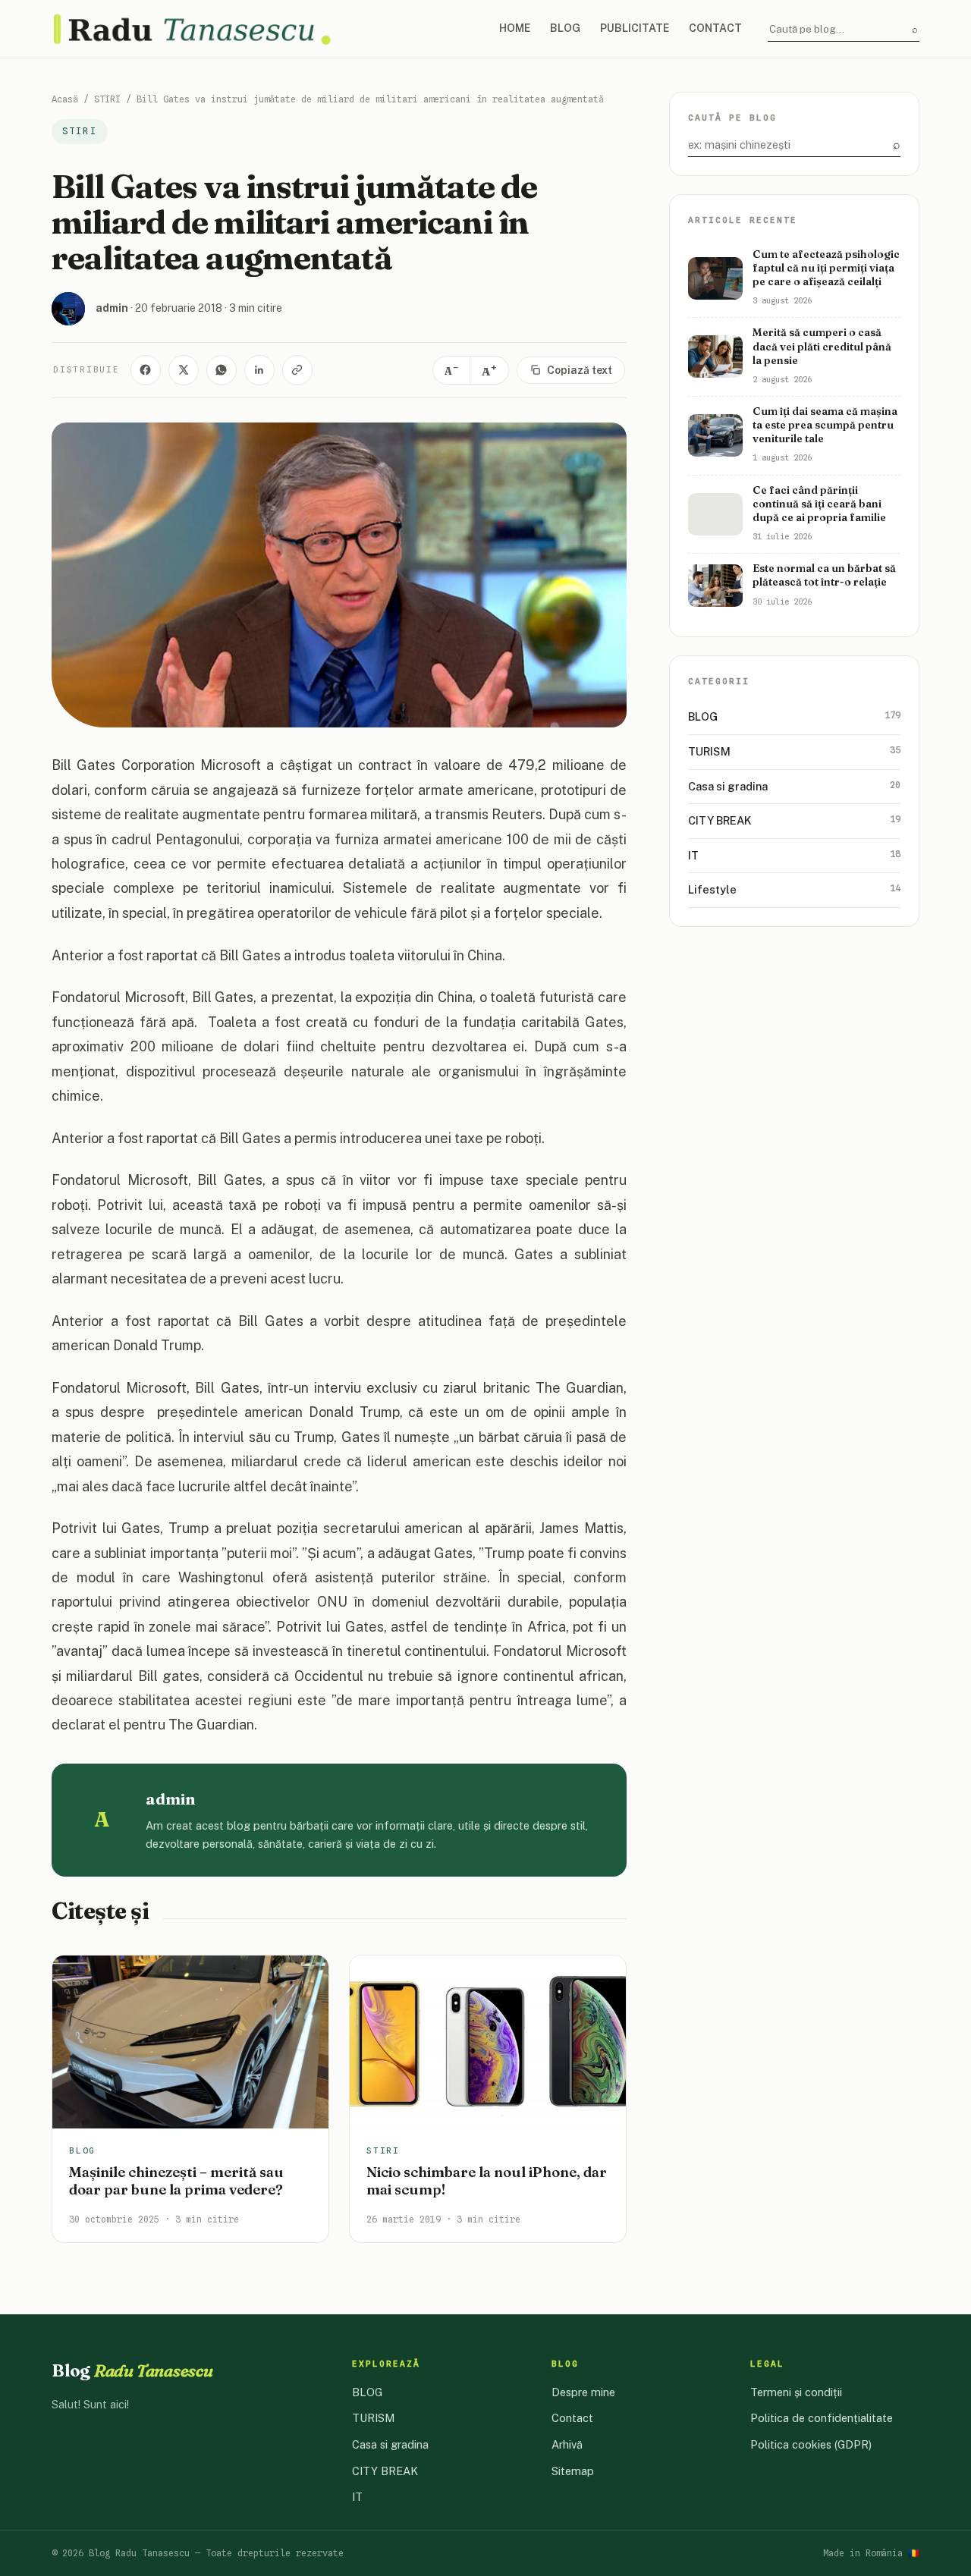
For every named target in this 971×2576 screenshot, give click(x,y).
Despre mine (583, 2392)
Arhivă (567, 2444)
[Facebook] (146, 370)
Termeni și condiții (796, 2392)
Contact (572, 2418)
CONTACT (715, 28)
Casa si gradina (794, 785)
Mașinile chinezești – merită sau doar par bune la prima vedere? (176, 2181)
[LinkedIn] (259, 370)
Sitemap (573, 2471)
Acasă (65, 99)
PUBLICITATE (635, 28)
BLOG (565, 28)
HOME (515, 28)
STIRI (107, 99)
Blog (132, 2370)
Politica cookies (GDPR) (811, 2444)
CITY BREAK (794, 820)
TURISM (794, 751)
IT (794, 854)
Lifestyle (794, 889)
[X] (184, 370)
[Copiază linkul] (297, 370)
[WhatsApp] (222, 370)
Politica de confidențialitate (822, 2418)
